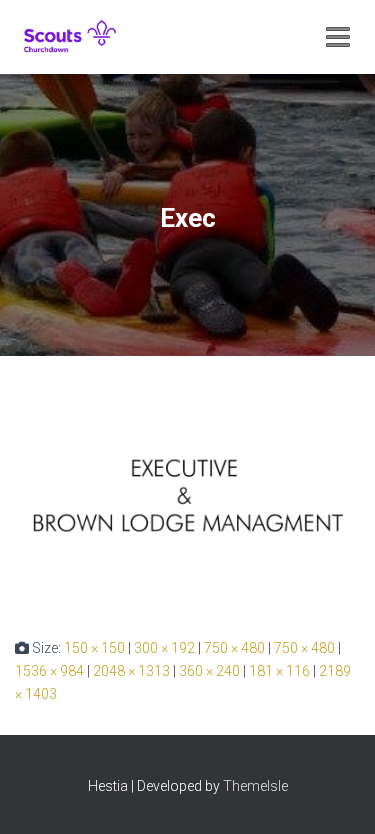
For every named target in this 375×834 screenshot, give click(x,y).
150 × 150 (94, 648)
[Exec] (187, 496)
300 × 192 (164, 648)
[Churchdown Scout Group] (77, 37)
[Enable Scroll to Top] (335, 794)
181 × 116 (279, 671)
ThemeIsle (255, 786)
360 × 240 (209, 671)
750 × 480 (234, 648)
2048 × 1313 (131, 671)
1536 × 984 (49, 671)
